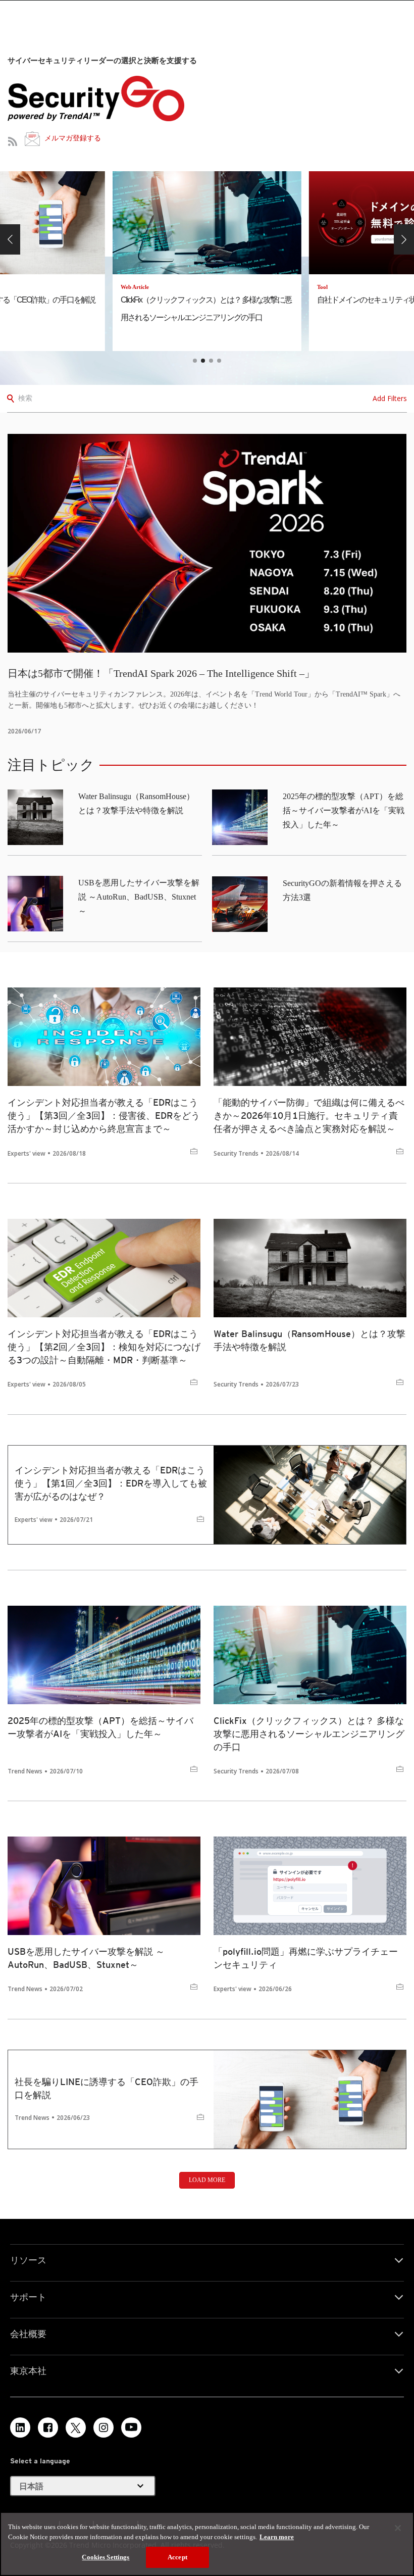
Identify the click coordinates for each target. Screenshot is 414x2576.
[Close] (398, 2528)
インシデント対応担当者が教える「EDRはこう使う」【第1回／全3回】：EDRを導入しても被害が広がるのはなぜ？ (111, 1483)
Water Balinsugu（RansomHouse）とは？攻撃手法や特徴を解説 (309, 1340)
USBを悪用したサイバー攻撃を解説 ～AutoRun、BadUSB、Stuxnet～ (139, 897)
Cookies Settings (106, 2557)
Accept (177, 2557)
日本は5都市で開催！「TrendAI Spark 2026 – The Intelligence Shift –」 (161, 673)
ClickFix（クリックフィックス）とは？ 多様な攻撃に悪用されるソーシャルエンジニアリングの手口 (309, 1734)
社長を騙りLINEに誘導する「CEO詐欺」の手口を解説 (107, 2088)
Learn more (277, 2537)
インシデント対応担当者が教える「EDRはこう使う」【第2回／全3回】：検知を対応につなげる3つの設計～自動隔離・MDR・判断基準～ (104, 1347)
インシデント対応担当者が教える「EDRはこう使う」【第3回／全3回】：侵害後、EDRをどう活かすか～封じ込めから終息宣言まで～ (104, 1116)
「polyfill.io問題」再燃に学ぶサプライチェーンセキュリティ (306, 1958)
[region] (207, 2544)
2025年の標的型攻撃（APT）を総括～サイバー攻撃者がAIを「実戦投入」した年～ (344, 810)
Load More (207, 2180)
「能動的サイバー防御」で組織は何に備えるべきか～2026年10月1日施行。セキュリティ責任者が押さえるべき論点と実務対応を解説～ (309, 1116)
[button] (10, 239)
